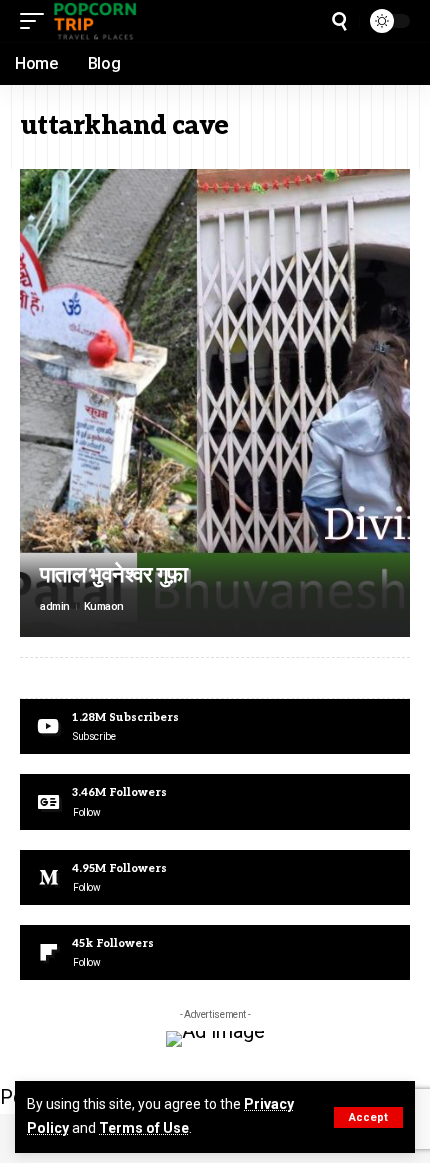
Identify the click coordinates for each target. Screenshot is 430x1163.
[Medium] (215, 877)
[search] (339, 21)
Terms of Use (144, 1128)
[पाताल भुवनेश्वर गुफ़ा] (215, 403)
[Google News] (215, 801)
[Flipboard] (215, 952)
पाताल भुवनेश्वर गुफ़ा (114, 575)
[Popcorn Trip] (96, 21)
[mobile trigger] (37, 21)
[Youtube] (215, 726)
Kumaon (104, 606)
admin (55, 606)
